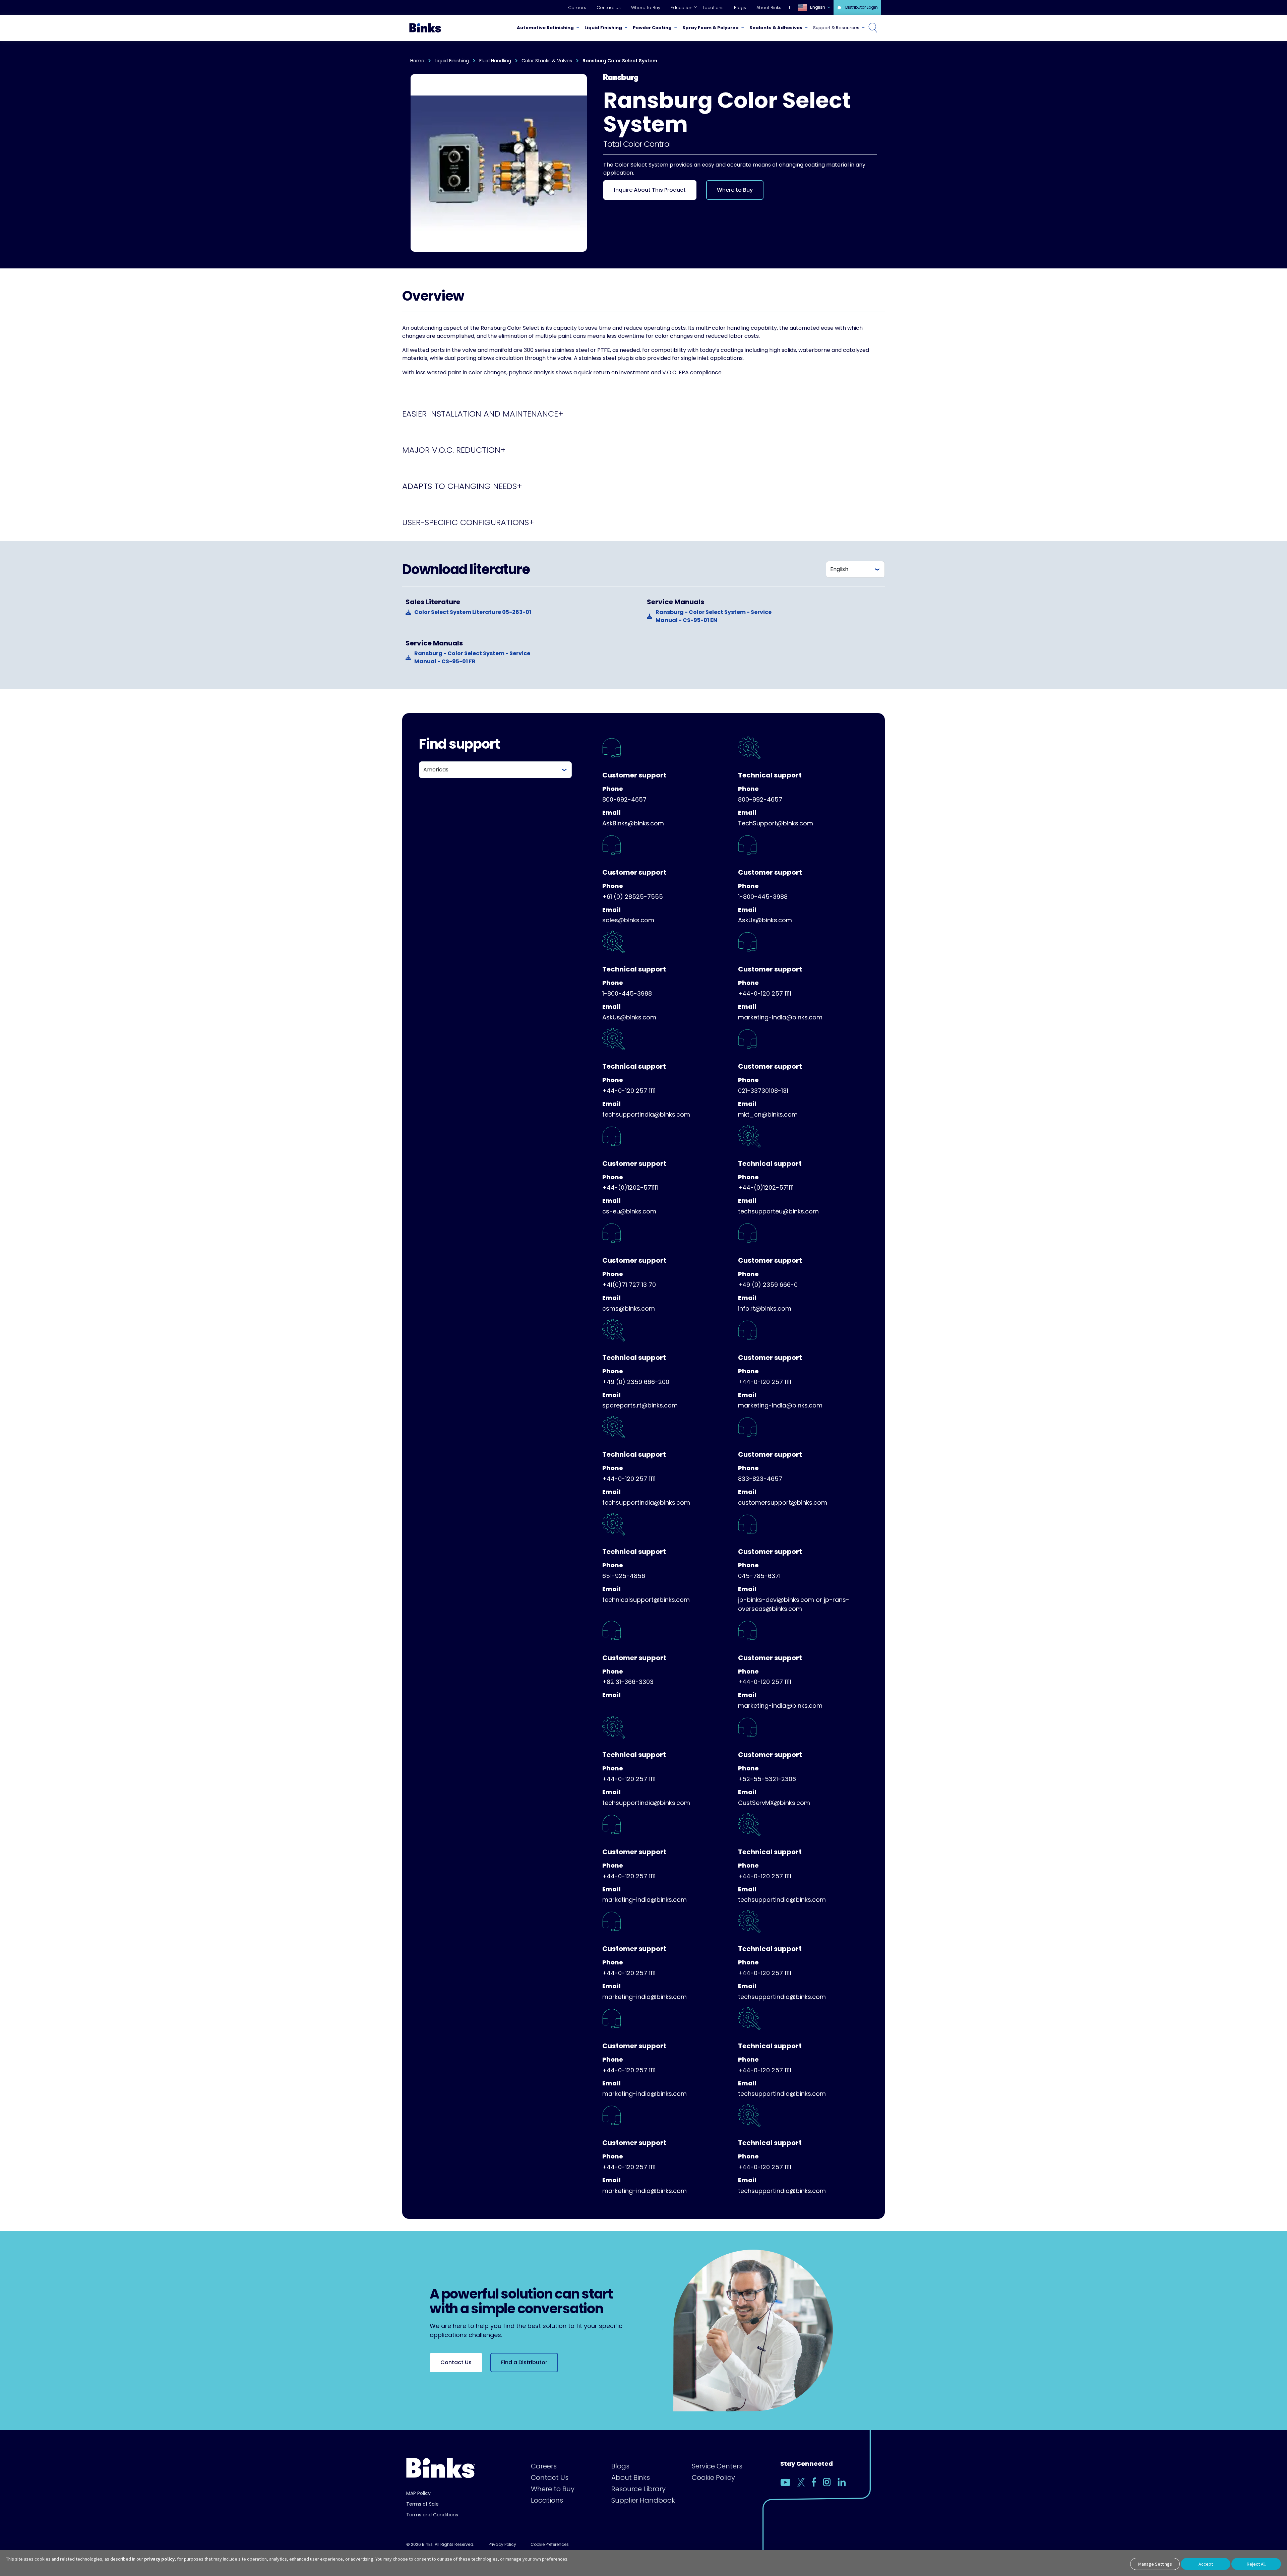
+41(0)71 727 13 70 (629, 1285)
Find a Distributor (524, 2362)
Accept (1206, 2564)
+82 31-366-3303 (628, 1682)
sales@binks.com (628, 920)
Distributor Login (862, 7)
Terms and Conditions (432, 2515)
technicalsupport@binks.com (646, 1600)
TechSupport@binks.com (776, 823)
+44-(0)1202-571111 (630, 1187)
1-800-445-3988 (763, 897)
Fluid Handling (495, 61)
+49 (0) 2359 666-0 (768, 1285)
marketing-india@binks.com (780, 1017)
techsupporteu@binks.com (778, 1211)
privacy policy (159, 2559)
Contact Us (609, 8)
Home (417, 61)
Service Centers (717, 2466)
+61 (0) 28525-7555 (633, 897)
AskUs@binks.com (765, 920)
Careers (577, 8)
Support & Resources (836, 28)
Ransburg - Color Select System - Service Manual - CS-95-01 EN (714, 616)
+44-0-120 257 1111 (765, 993)
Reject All (1256, 2564)
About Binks (769, 8)
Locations (713, 8)
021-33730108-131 (763, 1091)
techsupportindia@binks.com (646, 1114)
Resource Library (638, 2489)
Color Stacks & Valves (547, 61)
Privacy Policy (502, 2544)
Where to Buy (646, 8)
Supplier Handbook (643, 2500)
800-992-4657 (624, 799)
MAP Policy (418, 2493)
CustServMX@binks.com (774, 1803)
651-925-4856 (624, 1576)
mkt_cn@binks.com (768, 1114)
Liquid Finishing (603, 28)
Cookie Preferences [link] (550, 2544)
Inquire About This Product (650, 190)
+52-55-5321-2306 (767, 1779)
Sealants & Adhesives (776, 28)
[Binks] (424, 28)
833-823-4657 (760, 1479)
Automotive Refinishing (545, 28)
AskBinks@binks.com (633, 823)
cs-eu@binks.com (629, 1211)
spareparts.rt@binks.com (640, 1405)
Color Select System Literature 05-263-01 (473, 612)
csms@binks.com (629, 1308)
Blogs (740, 8)
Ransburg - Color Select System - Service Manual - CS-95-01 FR (472, 657)
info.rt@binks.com (765, 1308)
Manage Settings (1155, 2564)
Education (682, 8)
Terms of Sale (422, 2504)
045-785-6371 (759, 1576)
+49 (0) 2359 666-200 (636, 1382)
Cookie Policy (713, 2477)
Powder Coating (652, 28)
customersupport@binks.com (783, 1502)
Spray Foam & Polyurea (711, 28)
